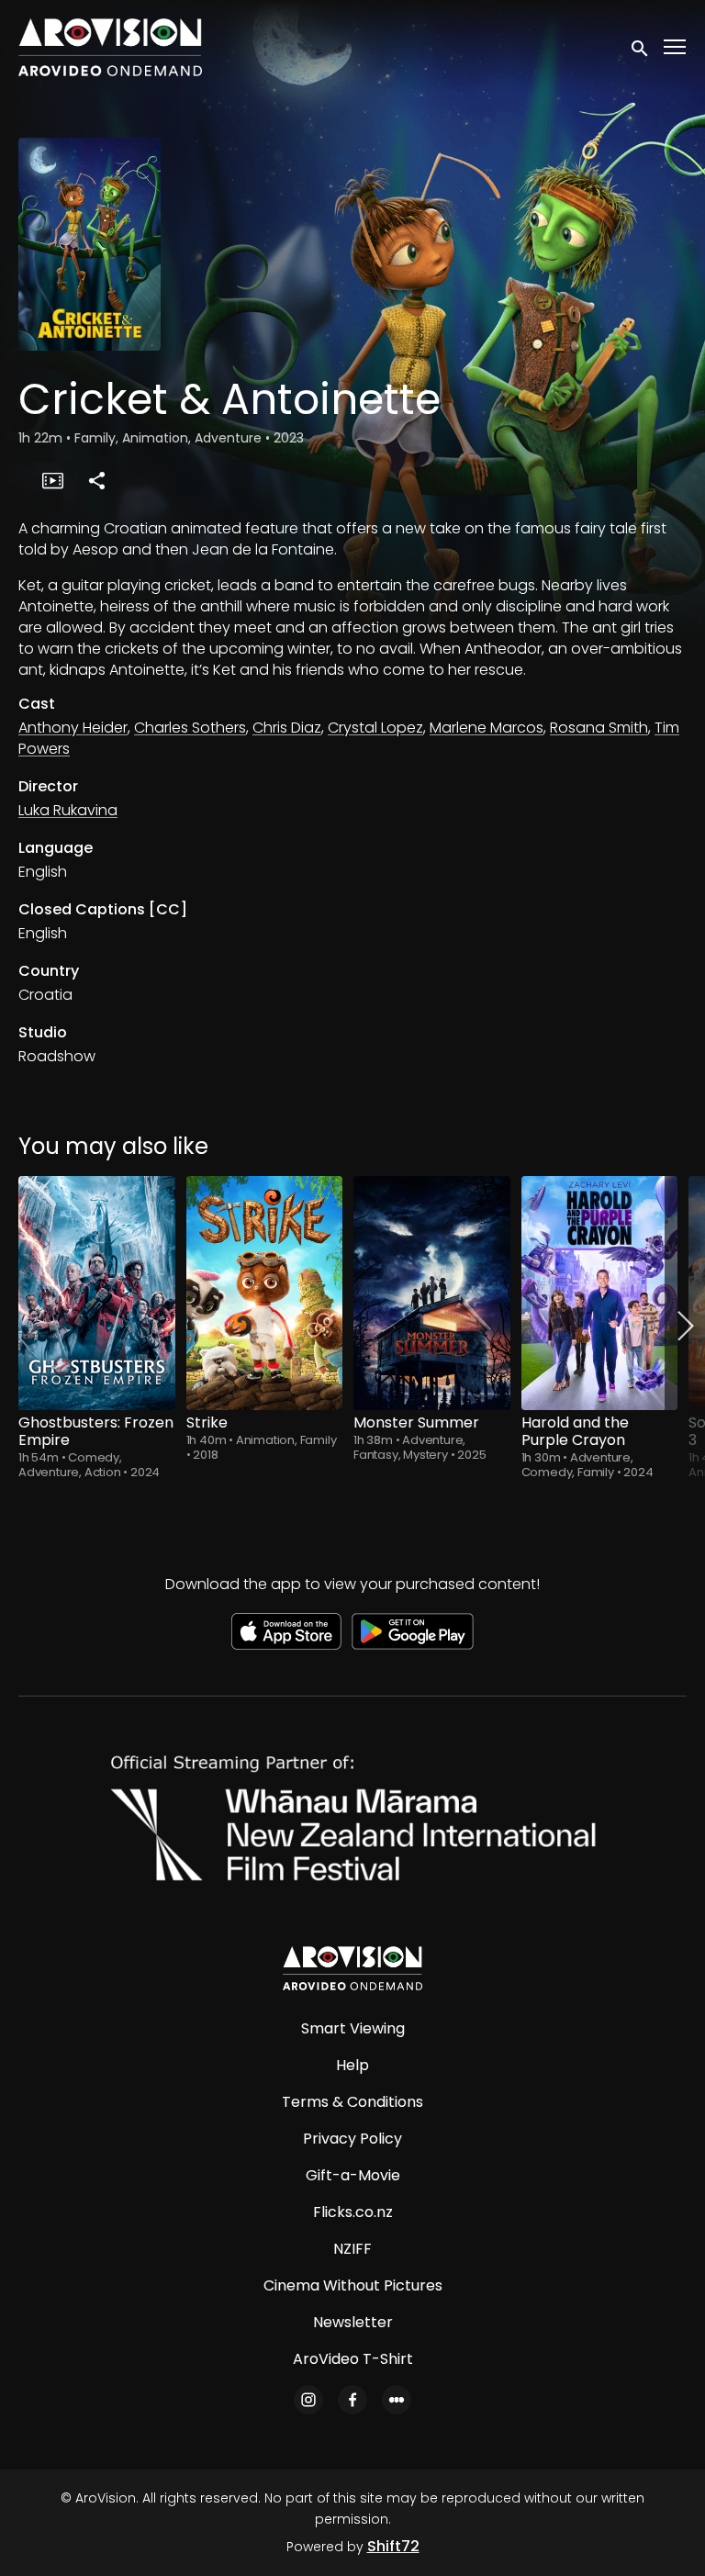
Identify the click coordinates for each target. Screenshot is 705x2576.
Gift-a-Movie (353, 2175)
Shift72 (393, 2546)
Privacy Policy (352, 2139)
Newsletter (353, 2322)
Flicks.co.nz (353, 2212)
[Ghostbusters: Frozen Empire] (97, 1293)
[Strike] (265, 1293)
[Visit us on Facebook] (352, 2400)
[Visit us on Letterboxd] (397, 2400)
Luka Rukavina (68, 810)
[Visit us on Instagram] (308, 2400)
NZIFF (352, 2249)
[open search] (641, 47)
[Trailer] (52, 480)
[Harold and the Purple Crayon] (600, 1293)
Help (352, 2065)
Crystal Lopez (375, 728)
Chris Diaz (287, 728)
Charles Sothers (190, 728)
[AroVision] (352, 1968)
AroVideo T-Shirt (353, 2359)
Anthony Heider (73, 728)
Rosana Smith (599, 728)
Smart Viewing (353, 2028)
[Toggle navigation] (676, 47)
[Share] (96, 480)
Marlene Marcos (487, 728)
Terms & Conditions (352, 2102)
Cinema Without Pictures (353, 2285)
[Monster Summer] (432, 1293)
